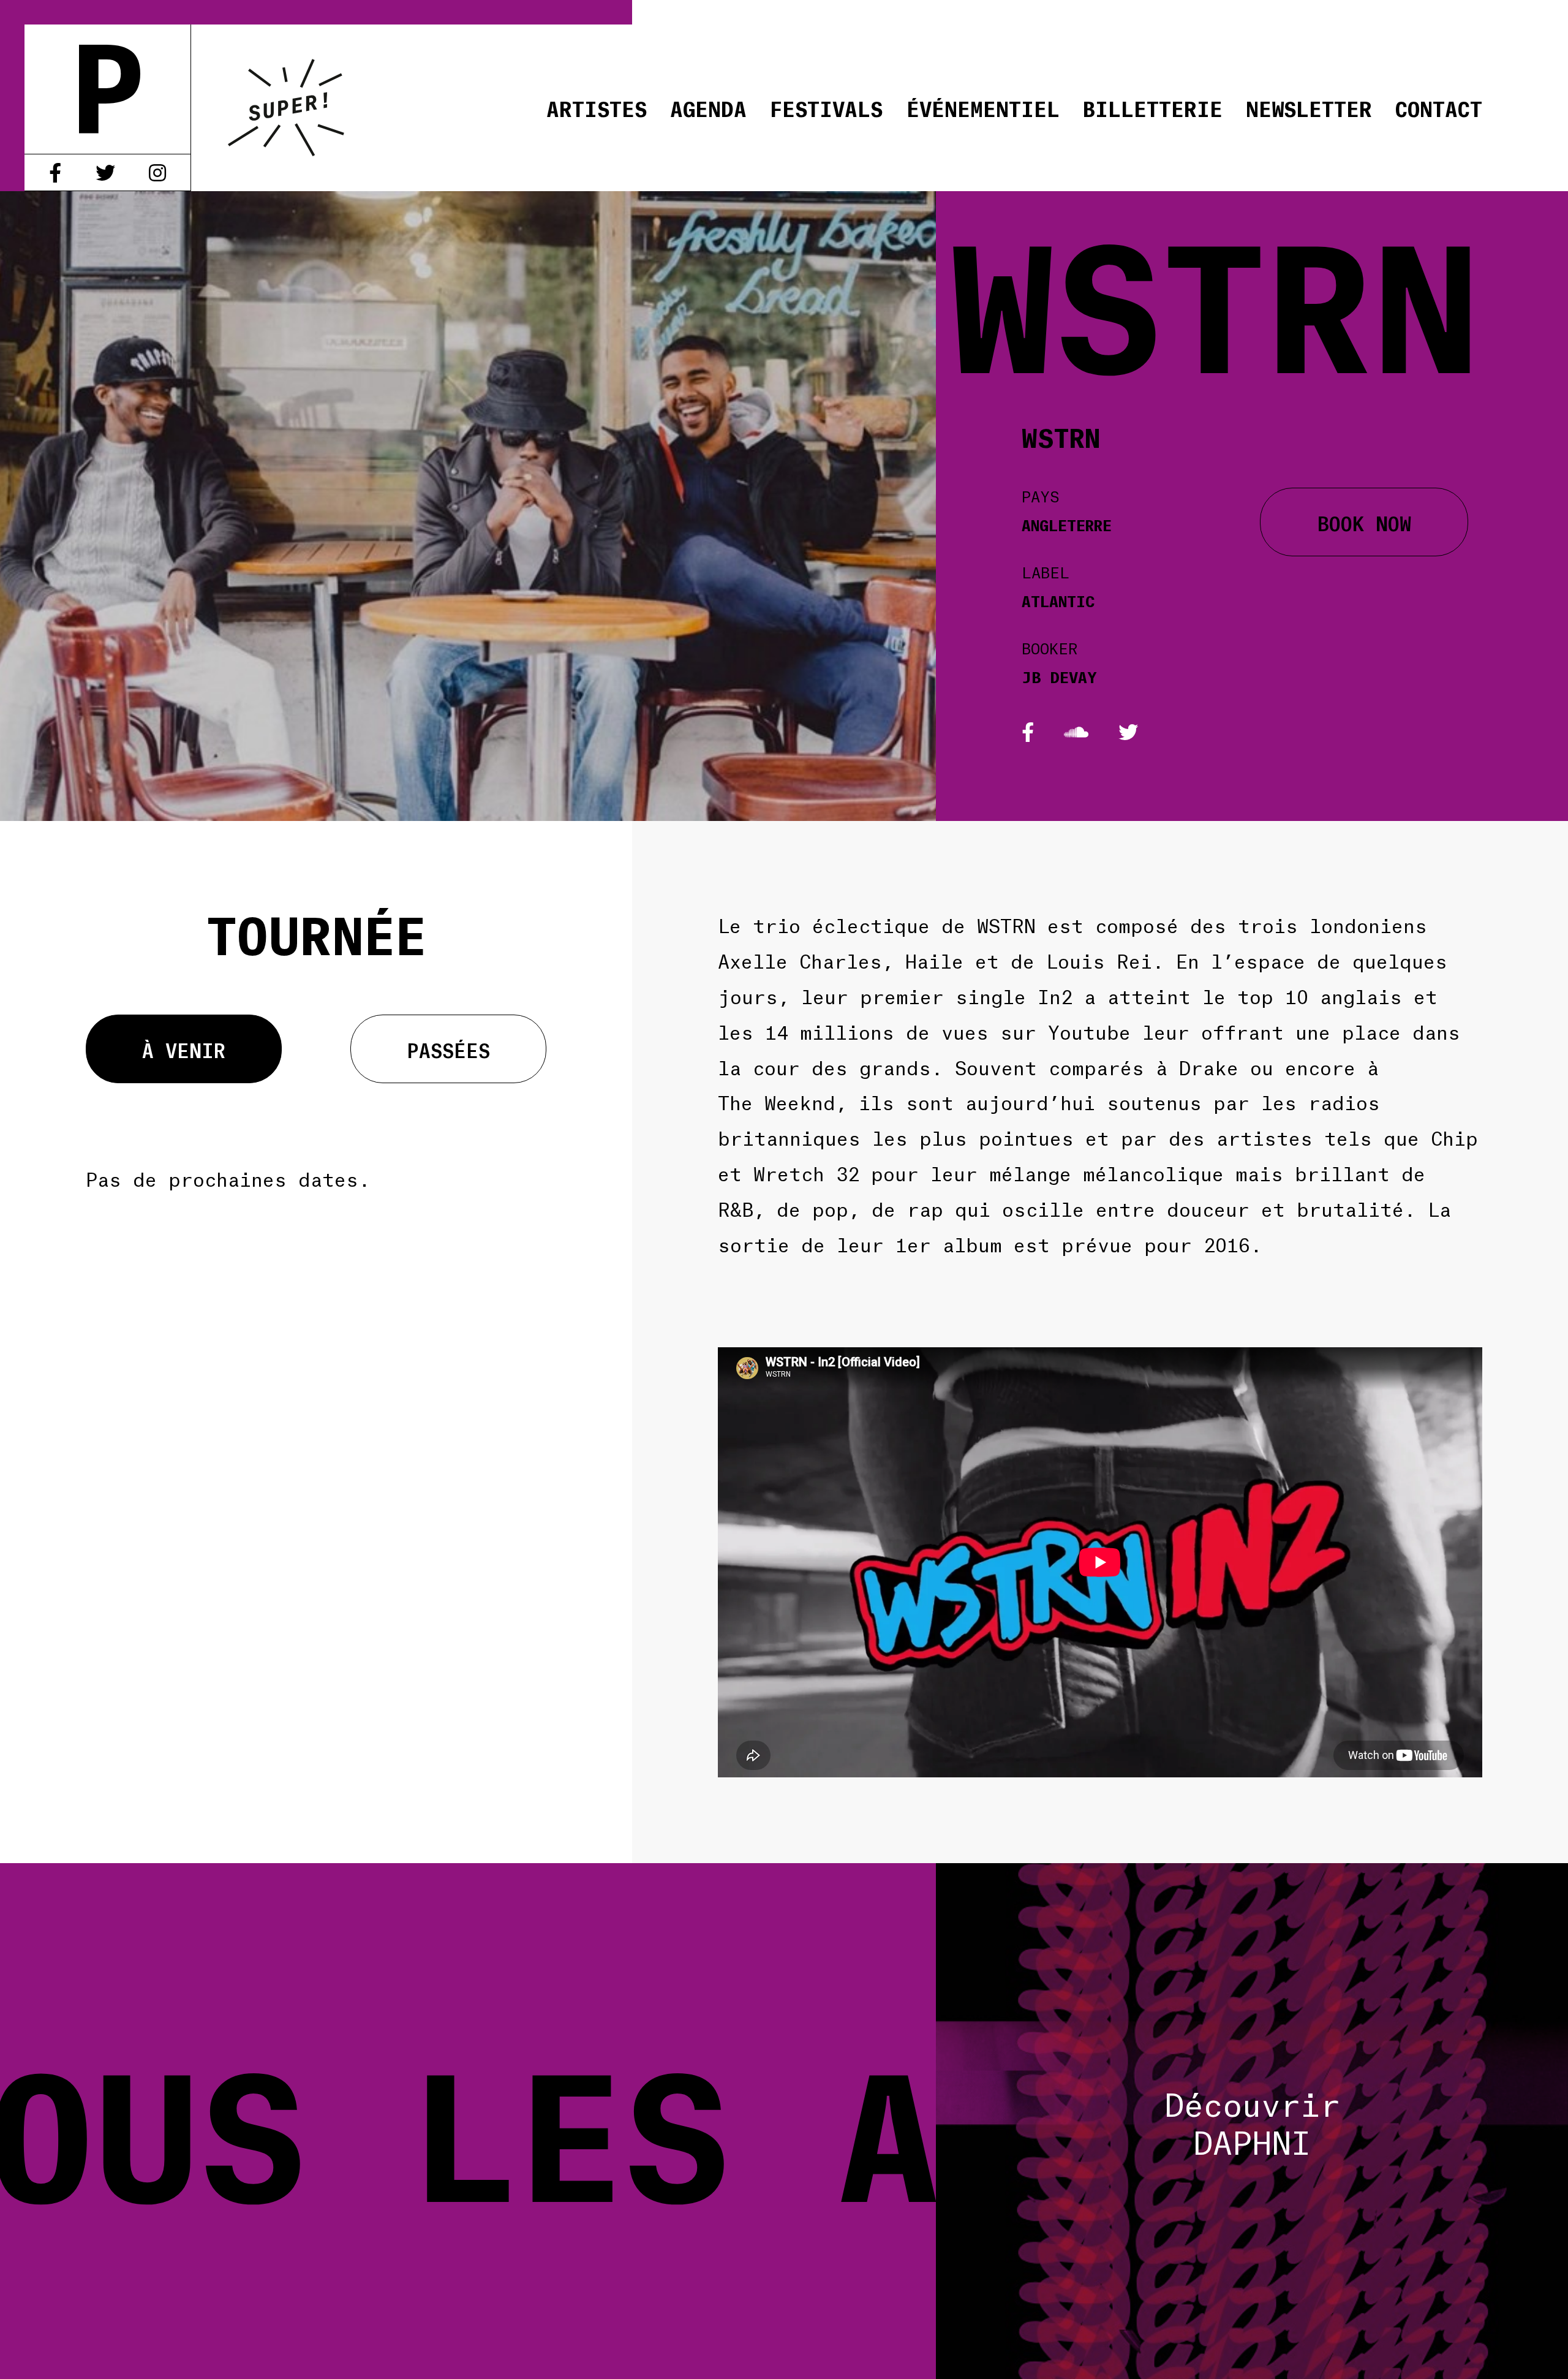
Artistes (597, 108)
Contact (1439, 108)
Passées (449, 1049)
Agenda (708, 108)
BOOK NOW (1364, 522)
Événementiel (983, 108)
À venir (184, 1049)
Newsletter (1309, 108)
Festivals (826, 108)
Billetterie (1153, 108)
